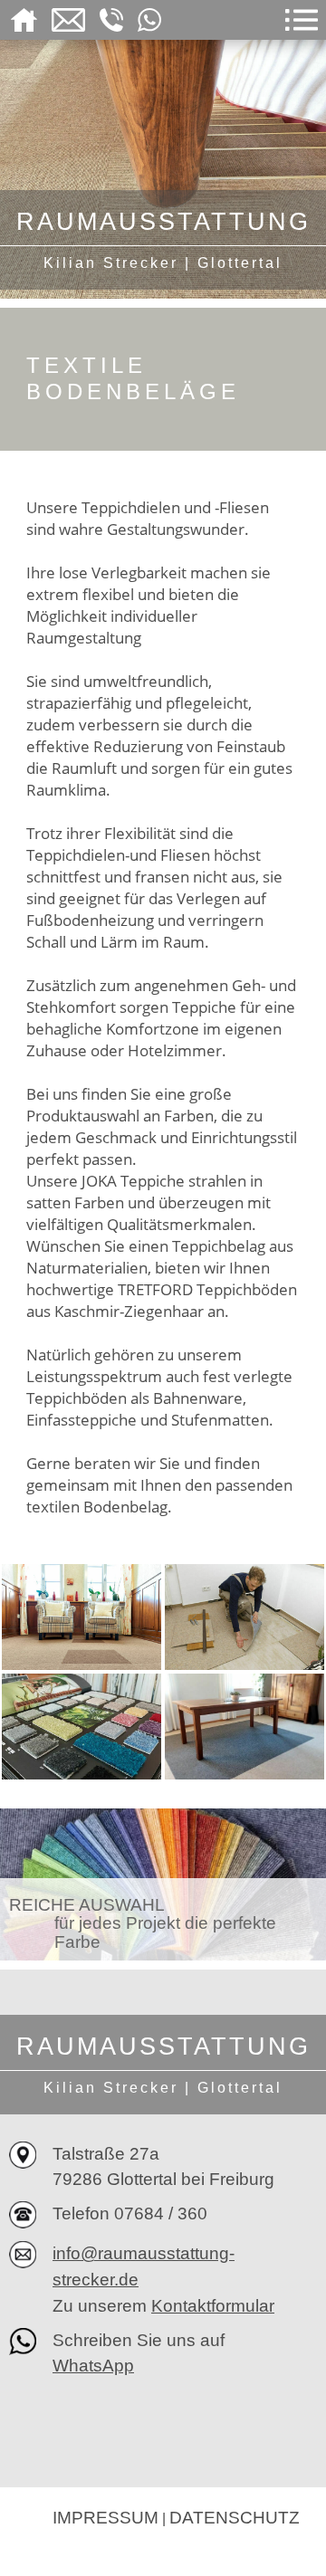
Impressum (105, 2518)
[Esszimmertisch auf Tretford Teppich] (244, 1726)
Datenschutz (235, 2518)
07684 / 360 (161, 2213)
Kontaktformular (213, 2306)
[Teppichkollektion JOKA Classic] (81, 1726)
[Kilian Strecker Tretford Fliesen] (244, 1616)
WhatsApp (93, 2366)
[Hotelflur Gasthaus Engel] (81, 1616)
